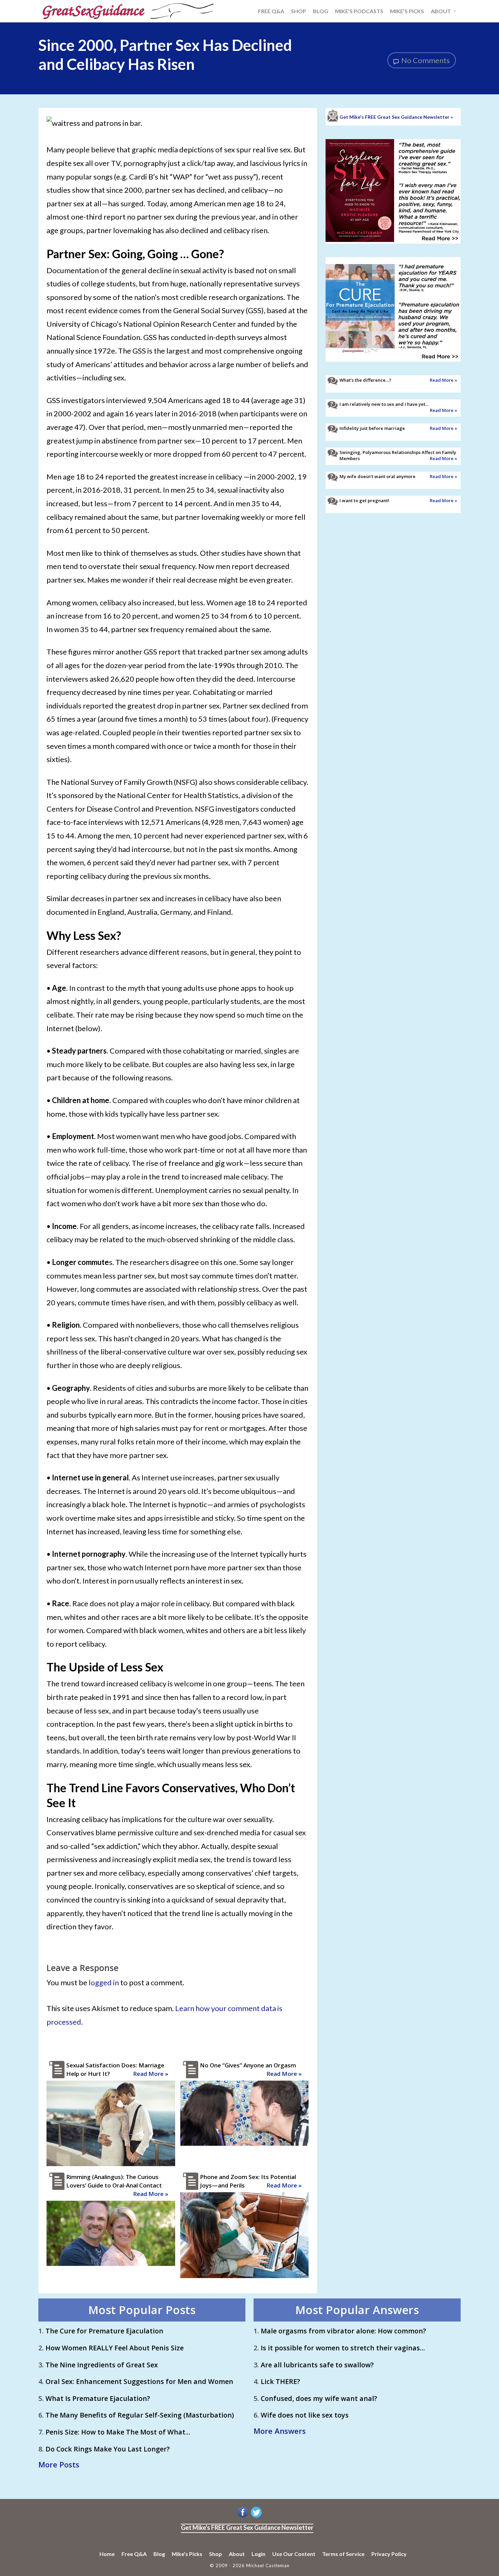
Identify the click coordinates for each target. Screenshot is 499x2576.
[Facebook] (243, 2517)
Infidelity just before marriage (372, 428)
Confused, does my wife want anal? (319, 2398)
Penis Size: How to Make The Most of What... (118, 2432)
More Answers (280, 2431)
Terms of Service (343, 2554)
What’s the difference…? (365, 380)
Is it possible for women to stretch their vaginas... (343, 2348)
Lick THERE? (280, 2381)
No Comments (425, 60)
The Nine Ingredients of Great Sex (102, 2365)
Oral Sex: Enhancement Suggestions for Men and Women (139, 2381)
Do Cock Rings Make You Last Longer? (108, 2449)
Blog (159, 2554)
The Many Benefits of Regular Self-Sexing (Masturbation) (140, 2415)
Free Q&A (134, 2554)
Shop (216, 2554)
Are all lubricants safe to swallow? (317, 2365)
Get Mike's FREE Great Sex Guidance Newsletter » (396, 117)
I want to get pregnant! (364, 500)
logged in (104, 1982)
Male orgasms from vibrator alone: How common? (343, 2331)
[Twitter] (256, 2517)
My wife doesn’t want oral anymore (377, 476)
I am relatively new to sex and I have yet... (384, 404)
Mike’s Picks (187, 2554)
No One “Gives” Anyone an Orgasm (248, 2065)
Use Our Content (294, 2554)
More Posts (59, 2464)
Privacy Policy (389, 2554)
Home (107, 2554)
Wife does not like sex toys (305, 2415)
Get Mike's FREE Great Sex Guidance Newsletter (247, 2527)
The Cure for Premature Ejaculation (104, 2331)
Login (258, 2554)
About (237, 2554)
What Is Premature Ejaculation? (98, 2398)
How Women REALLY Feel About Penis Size (115, 2348)
